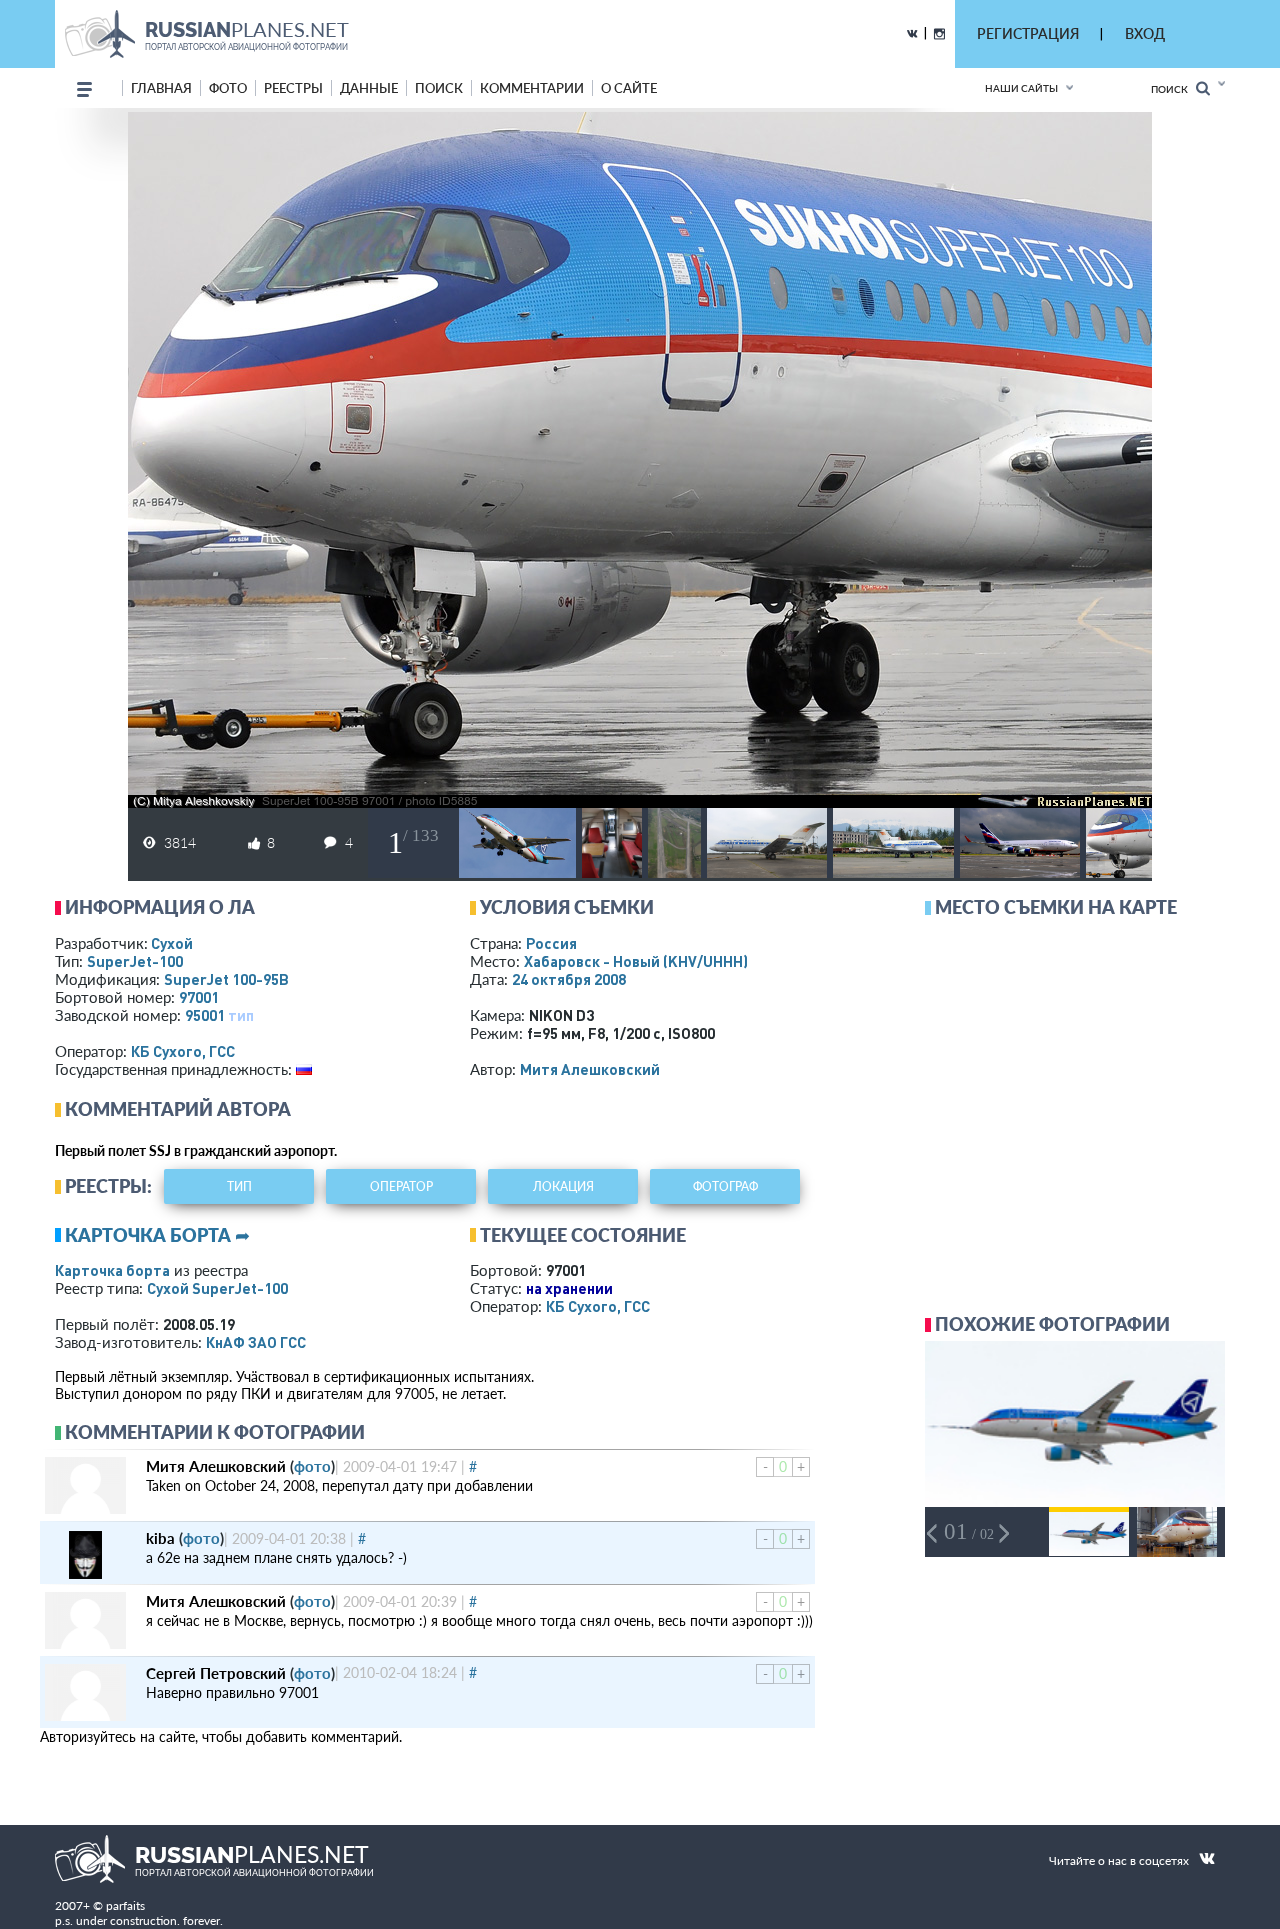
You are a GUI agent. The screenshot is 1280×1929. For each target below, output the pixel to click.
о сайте (629, 88)
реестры (293, 88)
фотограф (725, 1186)
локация (563, 1186)
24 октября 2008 (569, 979)
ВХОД (1145, 33)
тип (241, 1015)
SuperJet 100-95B (226, 979)
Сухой (172, 943)
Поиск (1173, 89)
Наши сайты (1021, 88)
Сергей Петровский (216, 1673)
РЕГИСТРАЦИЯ (1028, 33)
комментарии (532, 88)
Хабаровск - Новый (636, 961)
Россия (551, 943)
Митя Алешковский (590, 1069)
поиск (439, 88)
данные (369, 88)
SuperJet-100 (135, 961)
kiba (160, 1538)
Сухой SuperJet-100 (217, 1288)
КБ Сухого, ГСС (183, 1051)
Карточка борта (112, 1270)
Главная (161, 88)
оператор (401, 1186)
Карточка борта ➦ (157, 1235)
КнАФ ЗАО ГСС (256, 1342)
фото (228, 88)
